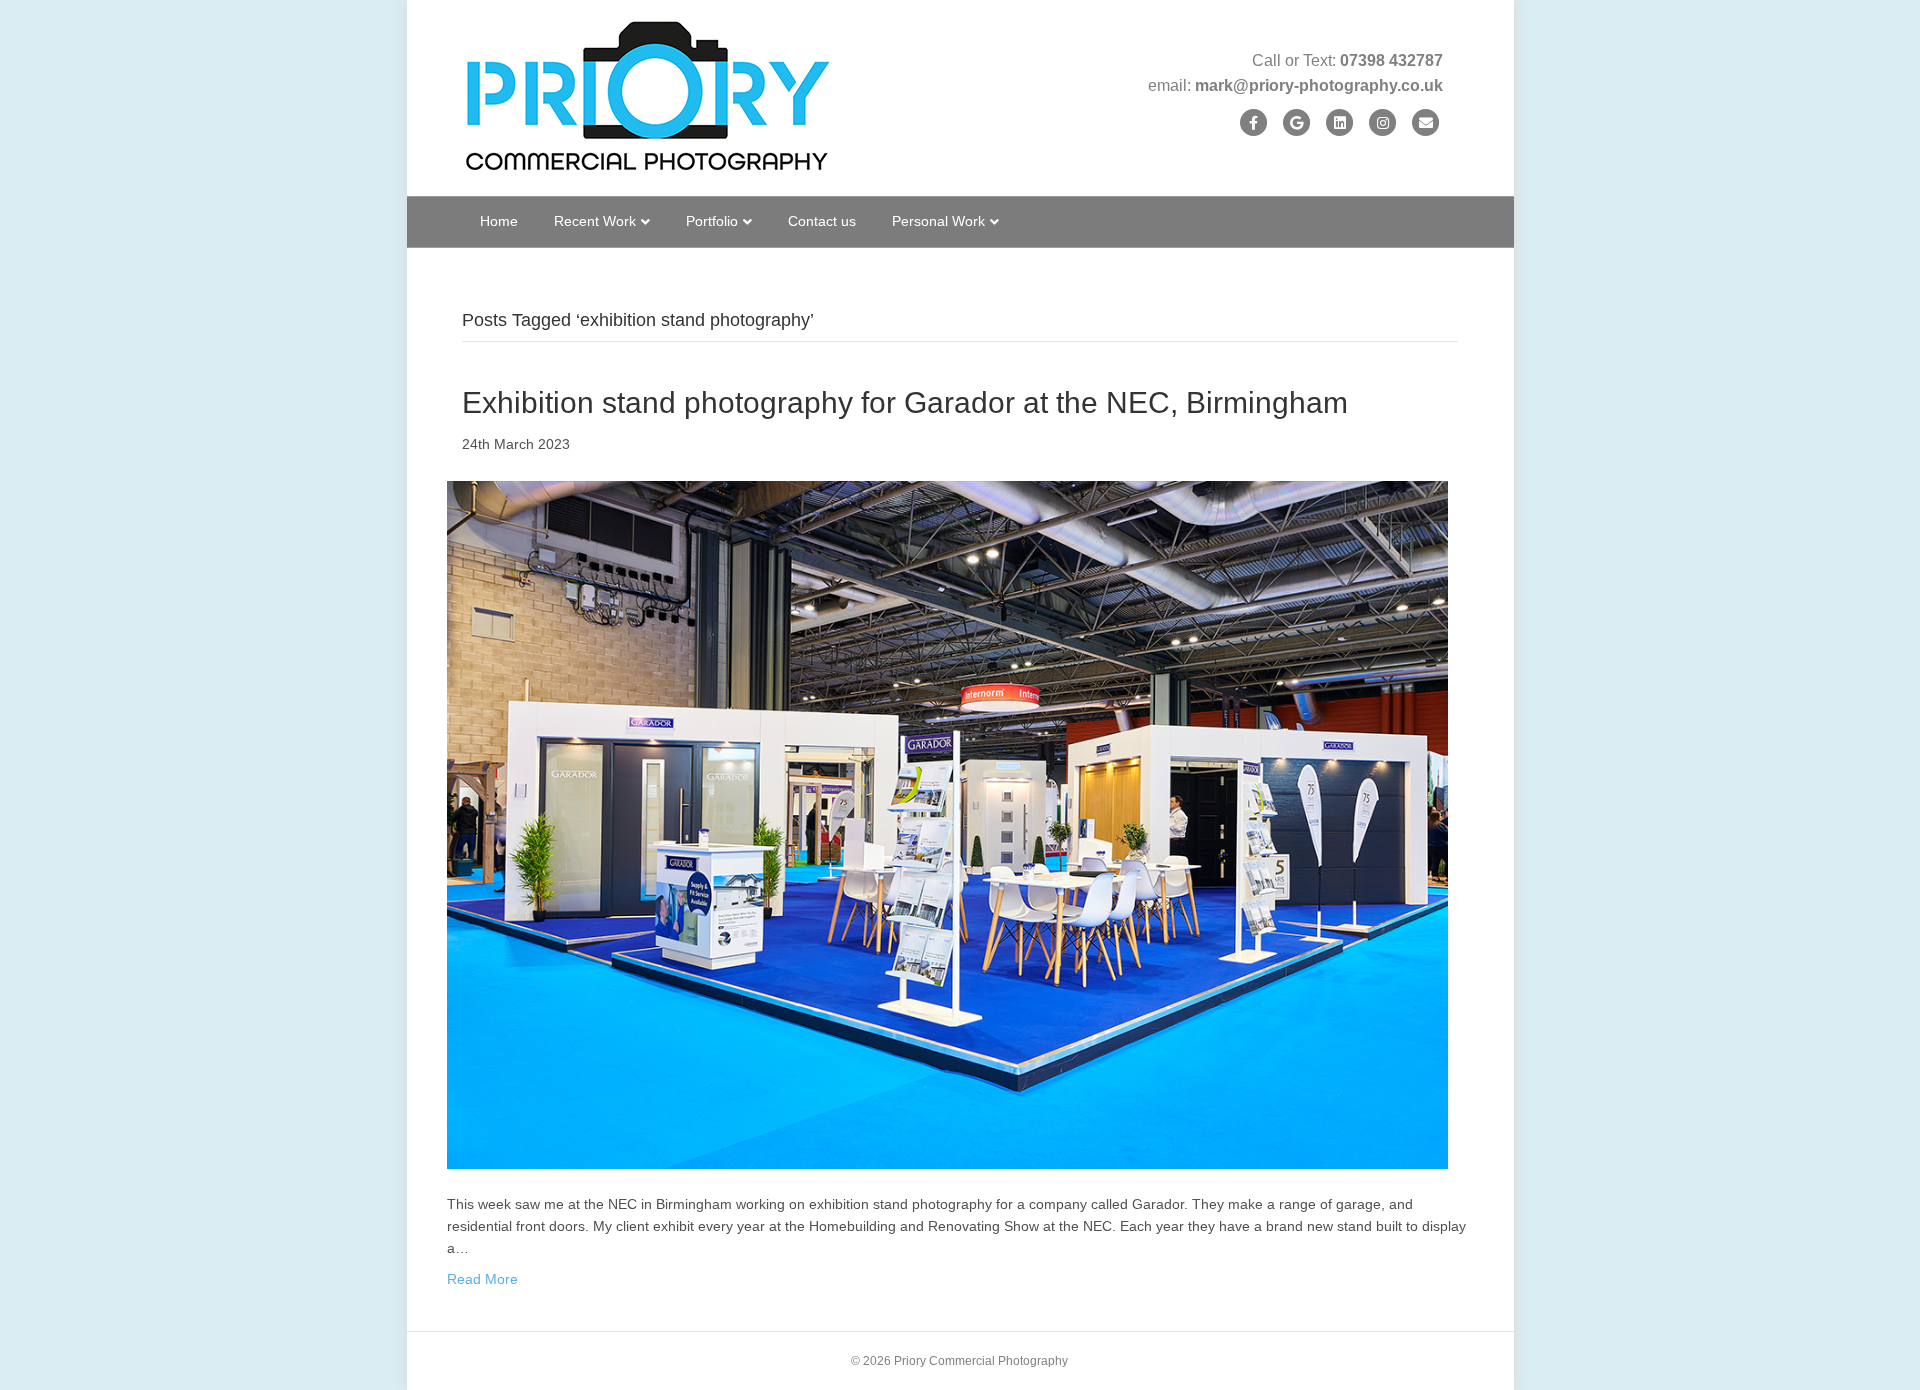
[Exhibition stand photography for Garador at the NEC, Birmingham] (947, 824)
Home (499, 221)
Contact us (822, 221)
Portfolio (712, 221)
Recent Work (595, 221)
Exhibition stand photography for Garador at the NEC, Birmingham (905, 402)
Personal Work (938, 221)
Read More (482, 1279)
